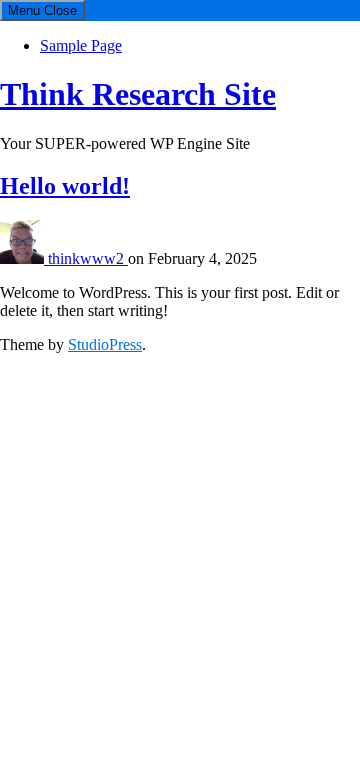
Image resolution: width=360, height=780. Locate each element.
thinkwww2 (88, 258)
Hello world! (65, 186)
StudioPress (105, 344)
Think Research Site (138, 94)
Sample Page (81, 45)
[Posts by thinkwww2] (24, 258)
